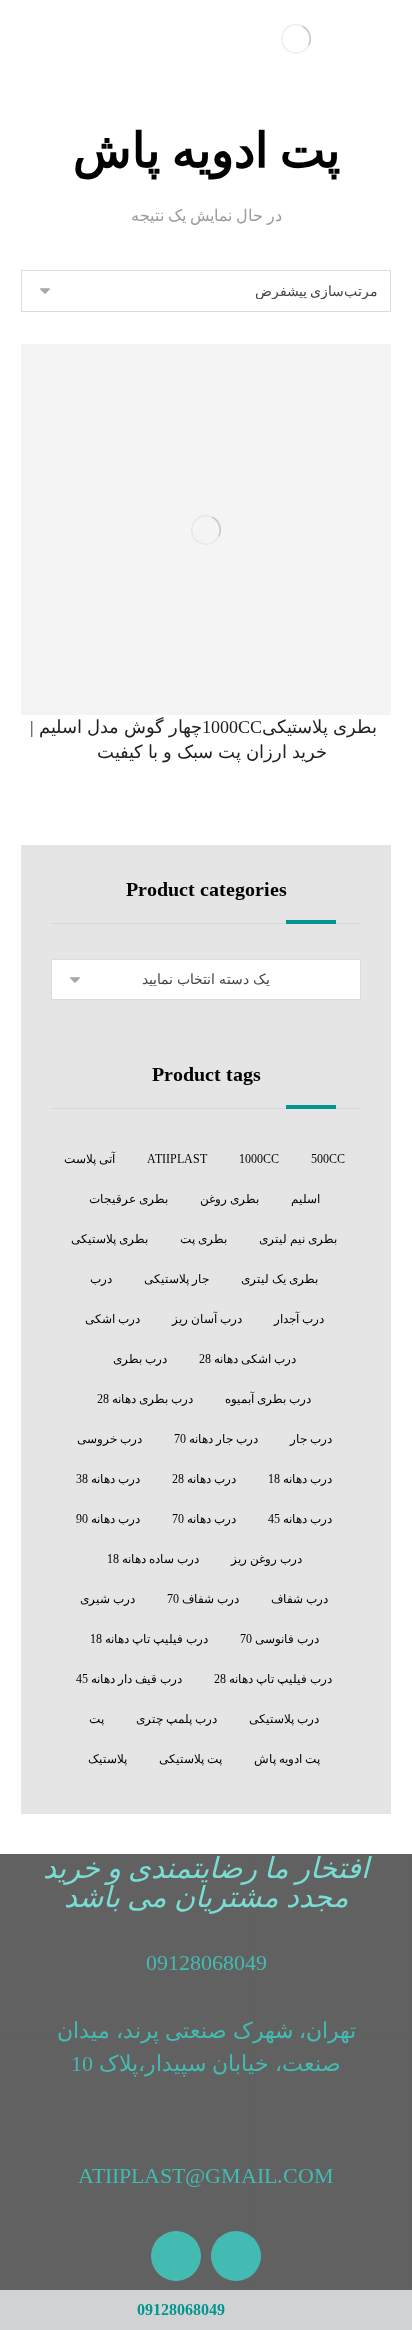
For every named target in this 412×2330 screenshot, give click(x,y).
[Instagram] (236, 2256)
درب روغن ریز (266, 1559)
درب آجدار (299, 1319)
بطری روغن (229, 1199)
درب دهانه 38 (108, 1479)
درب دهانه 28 (204, 1479)
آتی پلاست (89, 1159)
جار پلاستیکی (176, 1279)
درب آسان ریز (207, 1319)
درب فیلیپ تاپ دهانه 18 (149, 1639)
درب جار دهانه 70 (216, 1439)
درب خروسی (109, 1439)
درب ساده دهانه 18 (153, 1559)
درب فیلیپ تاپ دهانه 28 (273, 1679)
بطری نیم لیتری (298, 1239)
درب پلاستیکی (284, 1719)
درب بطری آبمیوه (268, 1399)
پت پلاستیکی (190, 1759)
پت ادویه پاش (287, 1759)
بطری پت (203, 1239)
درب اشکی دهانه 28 (247, 1359)
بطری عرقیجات (128, 1199)
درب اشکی (112, 1319)
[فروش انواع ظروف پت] (296, 38)
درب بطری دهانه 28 (145, 1399)
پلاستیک (107, 1759)
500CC (328, 1159)
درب (101, 1279)
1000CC (259, 1159)
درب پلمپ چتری (176, 1719)
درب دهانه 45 (300, 1519)
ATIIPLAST (177, 1159)
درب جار (311, 1439)
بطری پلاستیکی (109, 1239)
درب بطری (140, 1359)
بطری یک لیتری (279, 1279)
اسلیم (305, 1199)
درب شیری (107, 1599)
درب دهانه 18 (300, 1479)
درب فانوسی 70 (279, 1639)
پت (96, 1719)
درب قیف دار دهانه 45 (129, 1679)
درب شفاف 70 (203, 1599)
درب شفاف (299, 1599)
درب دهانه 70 (204, 1519)
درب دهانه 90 (108, 1519)
